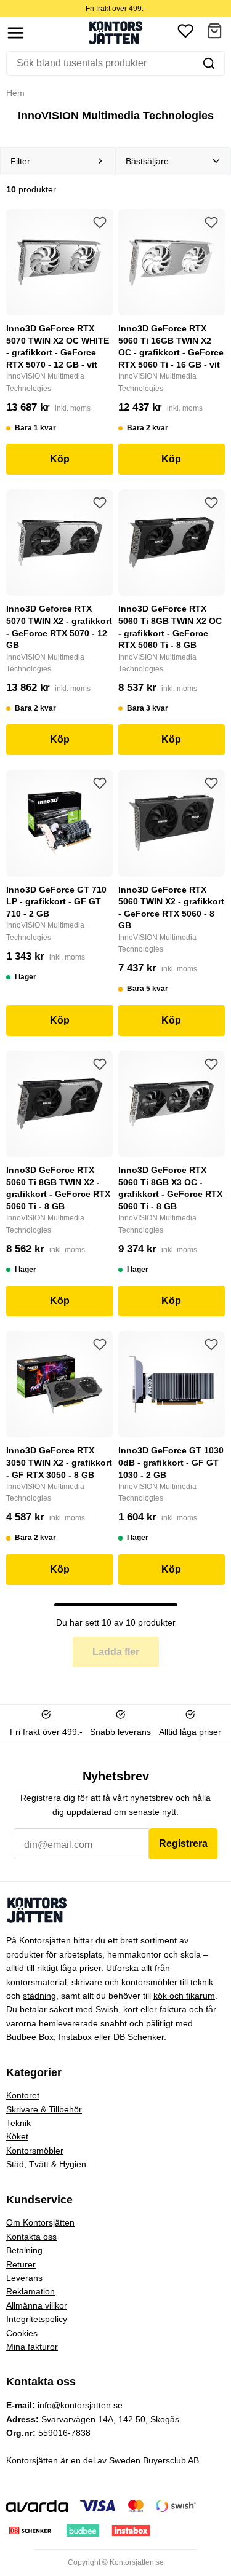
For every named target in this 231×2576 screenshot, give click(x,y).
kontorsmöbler (149, 1982)
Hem (15, 93)
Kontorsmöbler (35, 2151)
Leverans (24, 2278)
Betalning (24, 2250)
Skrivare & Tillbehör (44, 2109)
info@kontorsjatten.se (80, 2405)
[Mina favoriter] (185, 33)
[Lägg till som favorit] (100, 223)
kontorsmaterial (36, 1982)
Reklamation (30, 2291)
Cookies (22, 2333)
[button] (214, 33)
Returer (21, 2264)
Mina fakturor (32, 2347)
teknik (202, 1982)
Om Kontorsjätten (40, 2222)
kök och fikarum (184, 1996)
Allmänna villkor (37, 2305)
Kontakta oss (31, 2237)
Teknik (18, 2123)
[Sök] (209, 63)
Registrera (183, 1843)
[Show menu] (16, 33)
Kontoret (23, 2095)
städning (39, 1996)
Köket (17, 2136)
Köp (60, 459)
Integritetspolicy (37, 2319)
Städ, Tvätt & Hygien (46, 2164)
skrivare (87, 1982)
